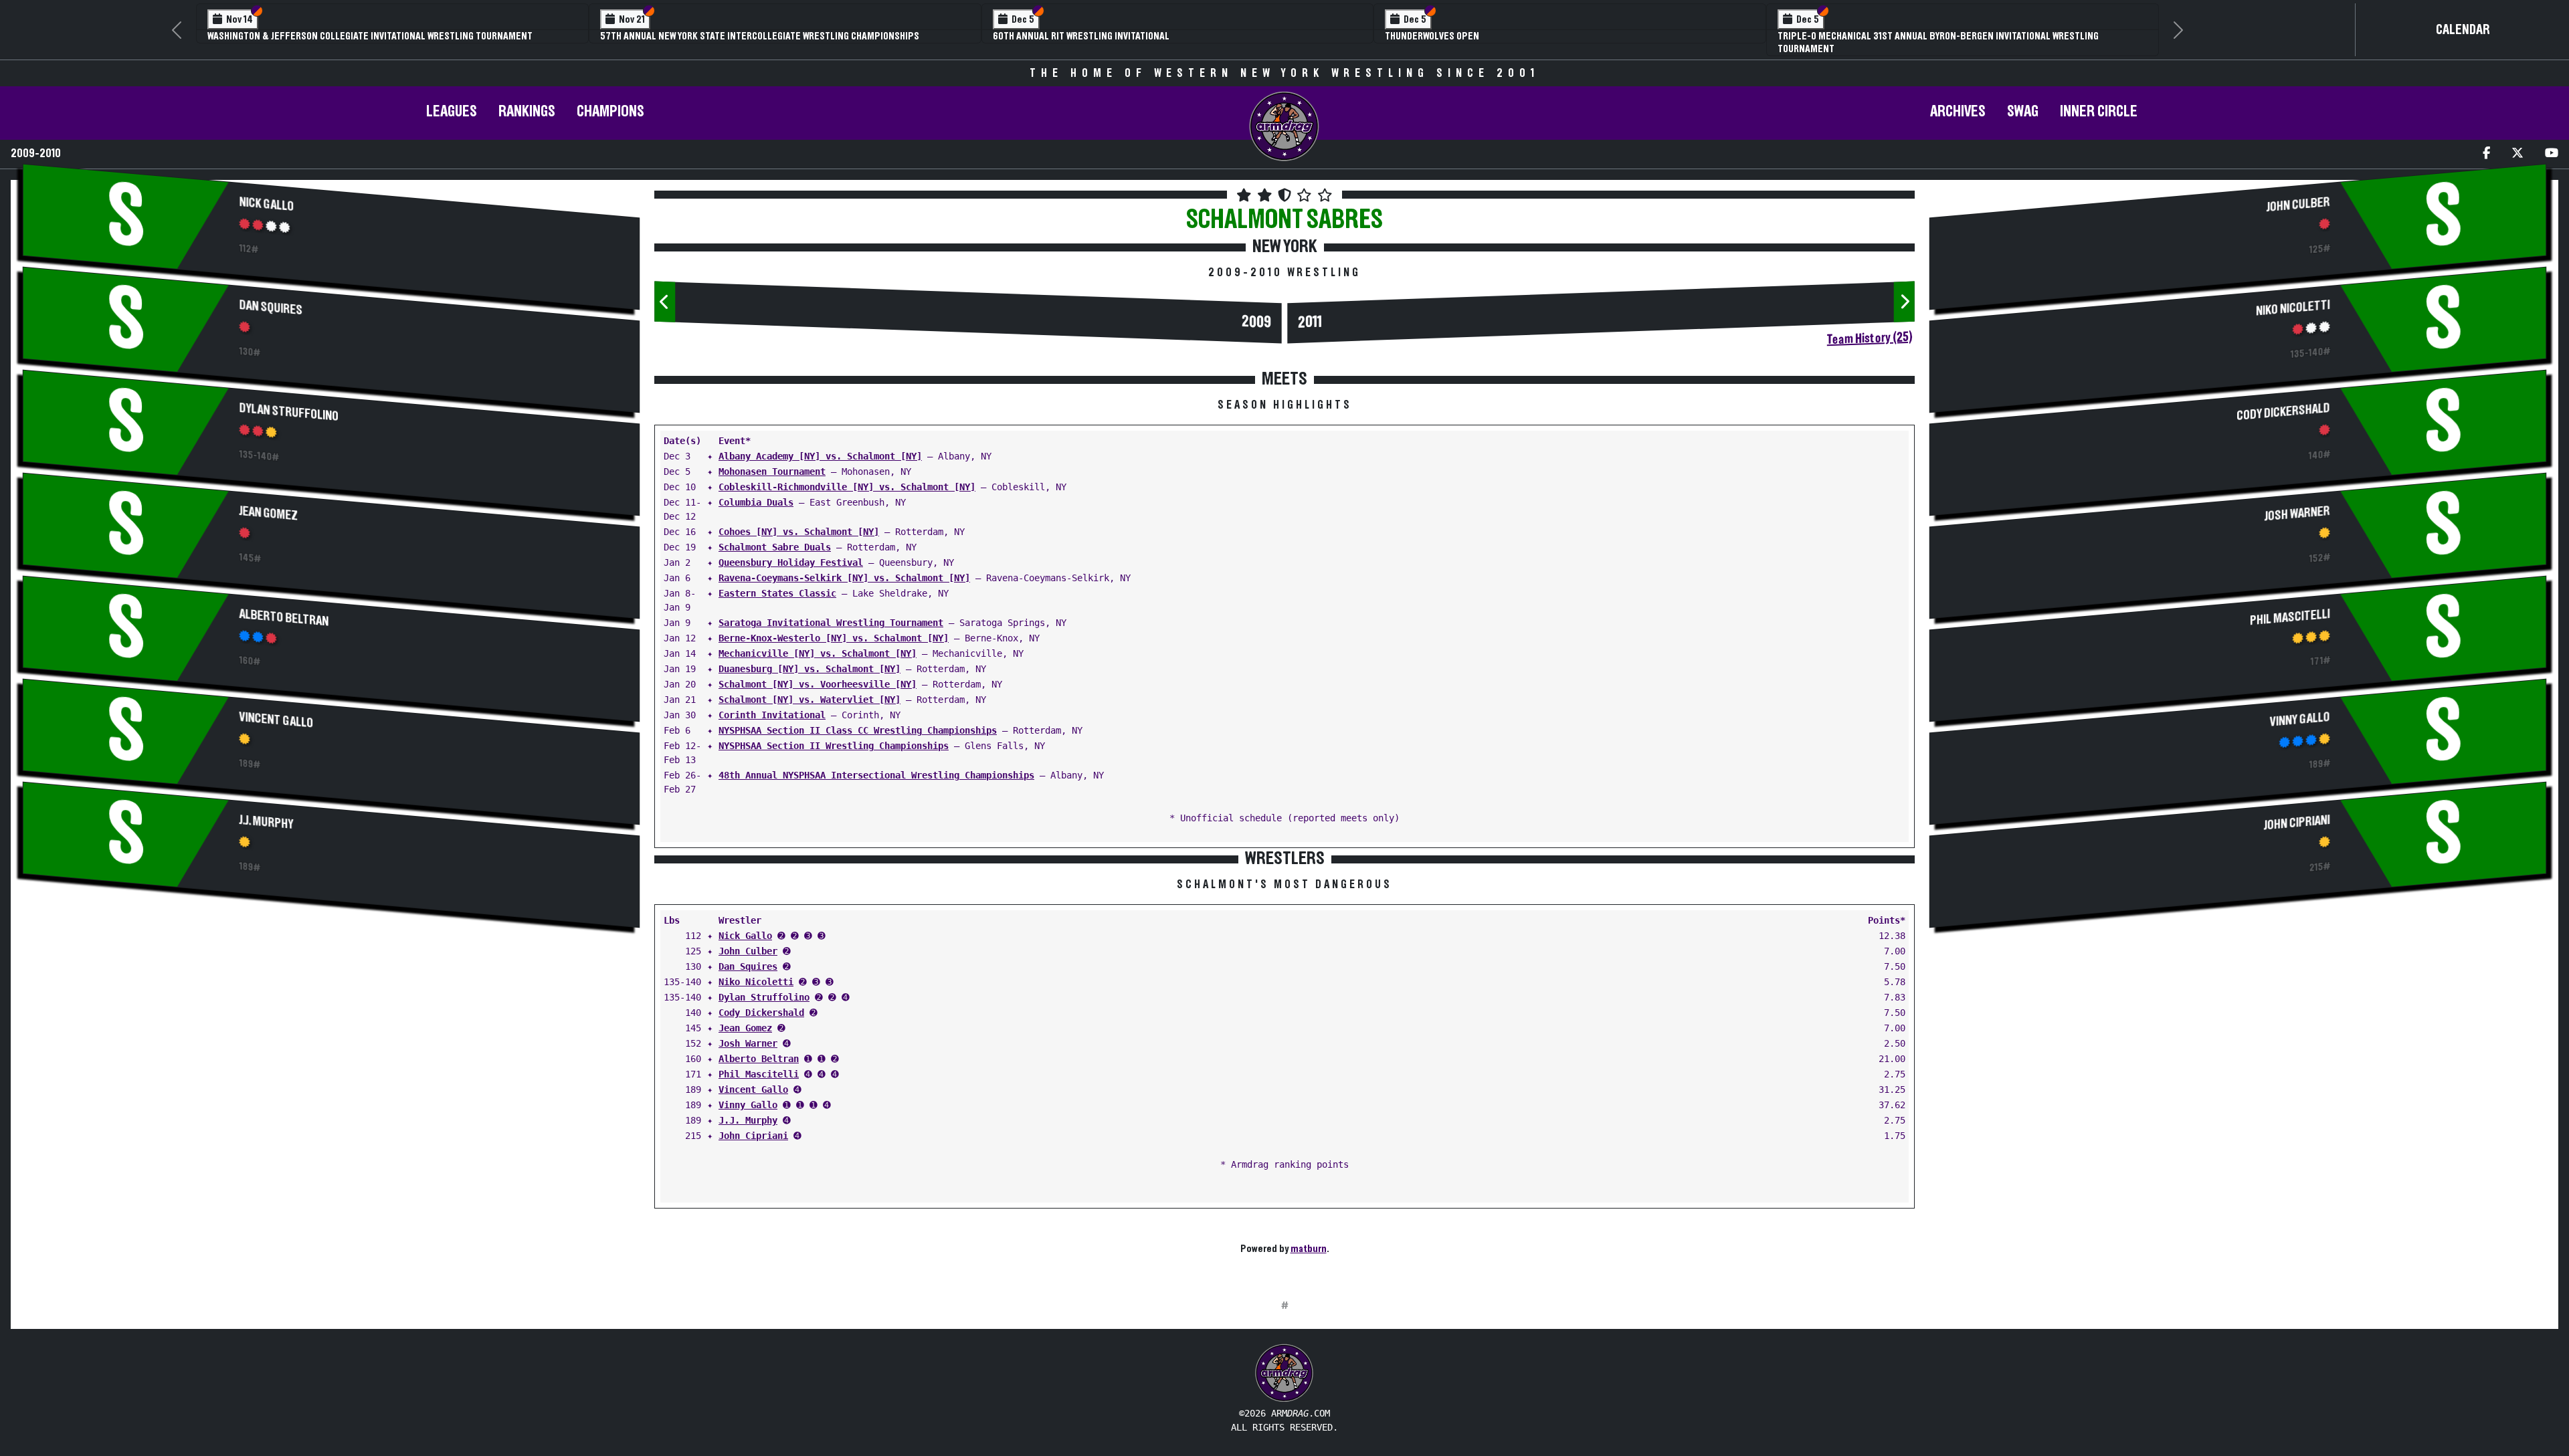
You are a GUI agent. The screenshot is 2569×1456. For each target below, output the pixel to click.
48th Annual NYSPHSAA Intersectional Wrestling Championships (876, 775)
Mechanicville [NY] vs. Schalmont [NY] (818, 653)
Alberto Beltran (284, 618)
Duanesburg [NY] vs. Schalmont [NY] (810, 669)
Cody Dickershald (761, 1013)
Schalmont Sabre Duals (775, 547)
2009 (1256, 323)
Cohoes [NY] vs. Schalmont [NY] (799, 532)
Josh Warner (748, 1043)
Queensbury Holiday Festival (791, 562)
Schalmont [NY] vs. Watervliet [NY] (810, 700)
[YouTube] (2552, 154)
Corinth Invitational (772, 715)
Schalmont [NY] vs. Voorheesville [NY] (818, 684)
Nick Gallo (267, 204)
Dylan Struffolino (289, 412)
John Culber (748, 951)
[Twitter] (2517, 154)
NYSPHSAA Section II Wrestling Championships (834, 746)
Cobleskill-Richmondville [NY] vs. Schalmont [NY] (847, 487)
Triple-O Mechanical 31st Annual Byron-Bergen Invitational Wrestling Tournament (1938, 42)
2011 (1310, 323)
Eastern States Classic (777, 593)
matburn (1309, 1249)
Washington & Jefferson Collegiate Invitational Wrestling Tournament (370, 36)
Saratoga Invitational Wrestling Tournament (831, 623)
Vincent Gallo (277, 720)
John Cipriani (753, 1136)
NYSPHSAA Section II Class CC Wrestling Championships (858, 730)
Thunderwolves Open (1432, 36)
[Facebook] (2486, 154)
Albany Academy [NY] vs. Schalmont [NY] (820, 456)
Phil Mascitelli (759, 1074)
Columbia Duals (756, 502)
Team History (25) (1870, 338)
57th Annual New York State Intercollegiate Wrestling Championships (760, 36)
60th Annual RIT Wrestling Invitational (1081, 36)
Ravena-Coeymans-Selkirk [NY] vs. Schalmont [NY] (844, 578)
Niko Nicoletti (756, 982)
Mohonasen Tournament (772, 472)
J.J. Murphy (267, 822)
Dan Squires (271, 308)
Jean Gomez (269, 514)
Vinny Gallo (748, 1105)
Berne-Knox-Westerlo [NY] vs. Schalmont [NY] (834, 638)
